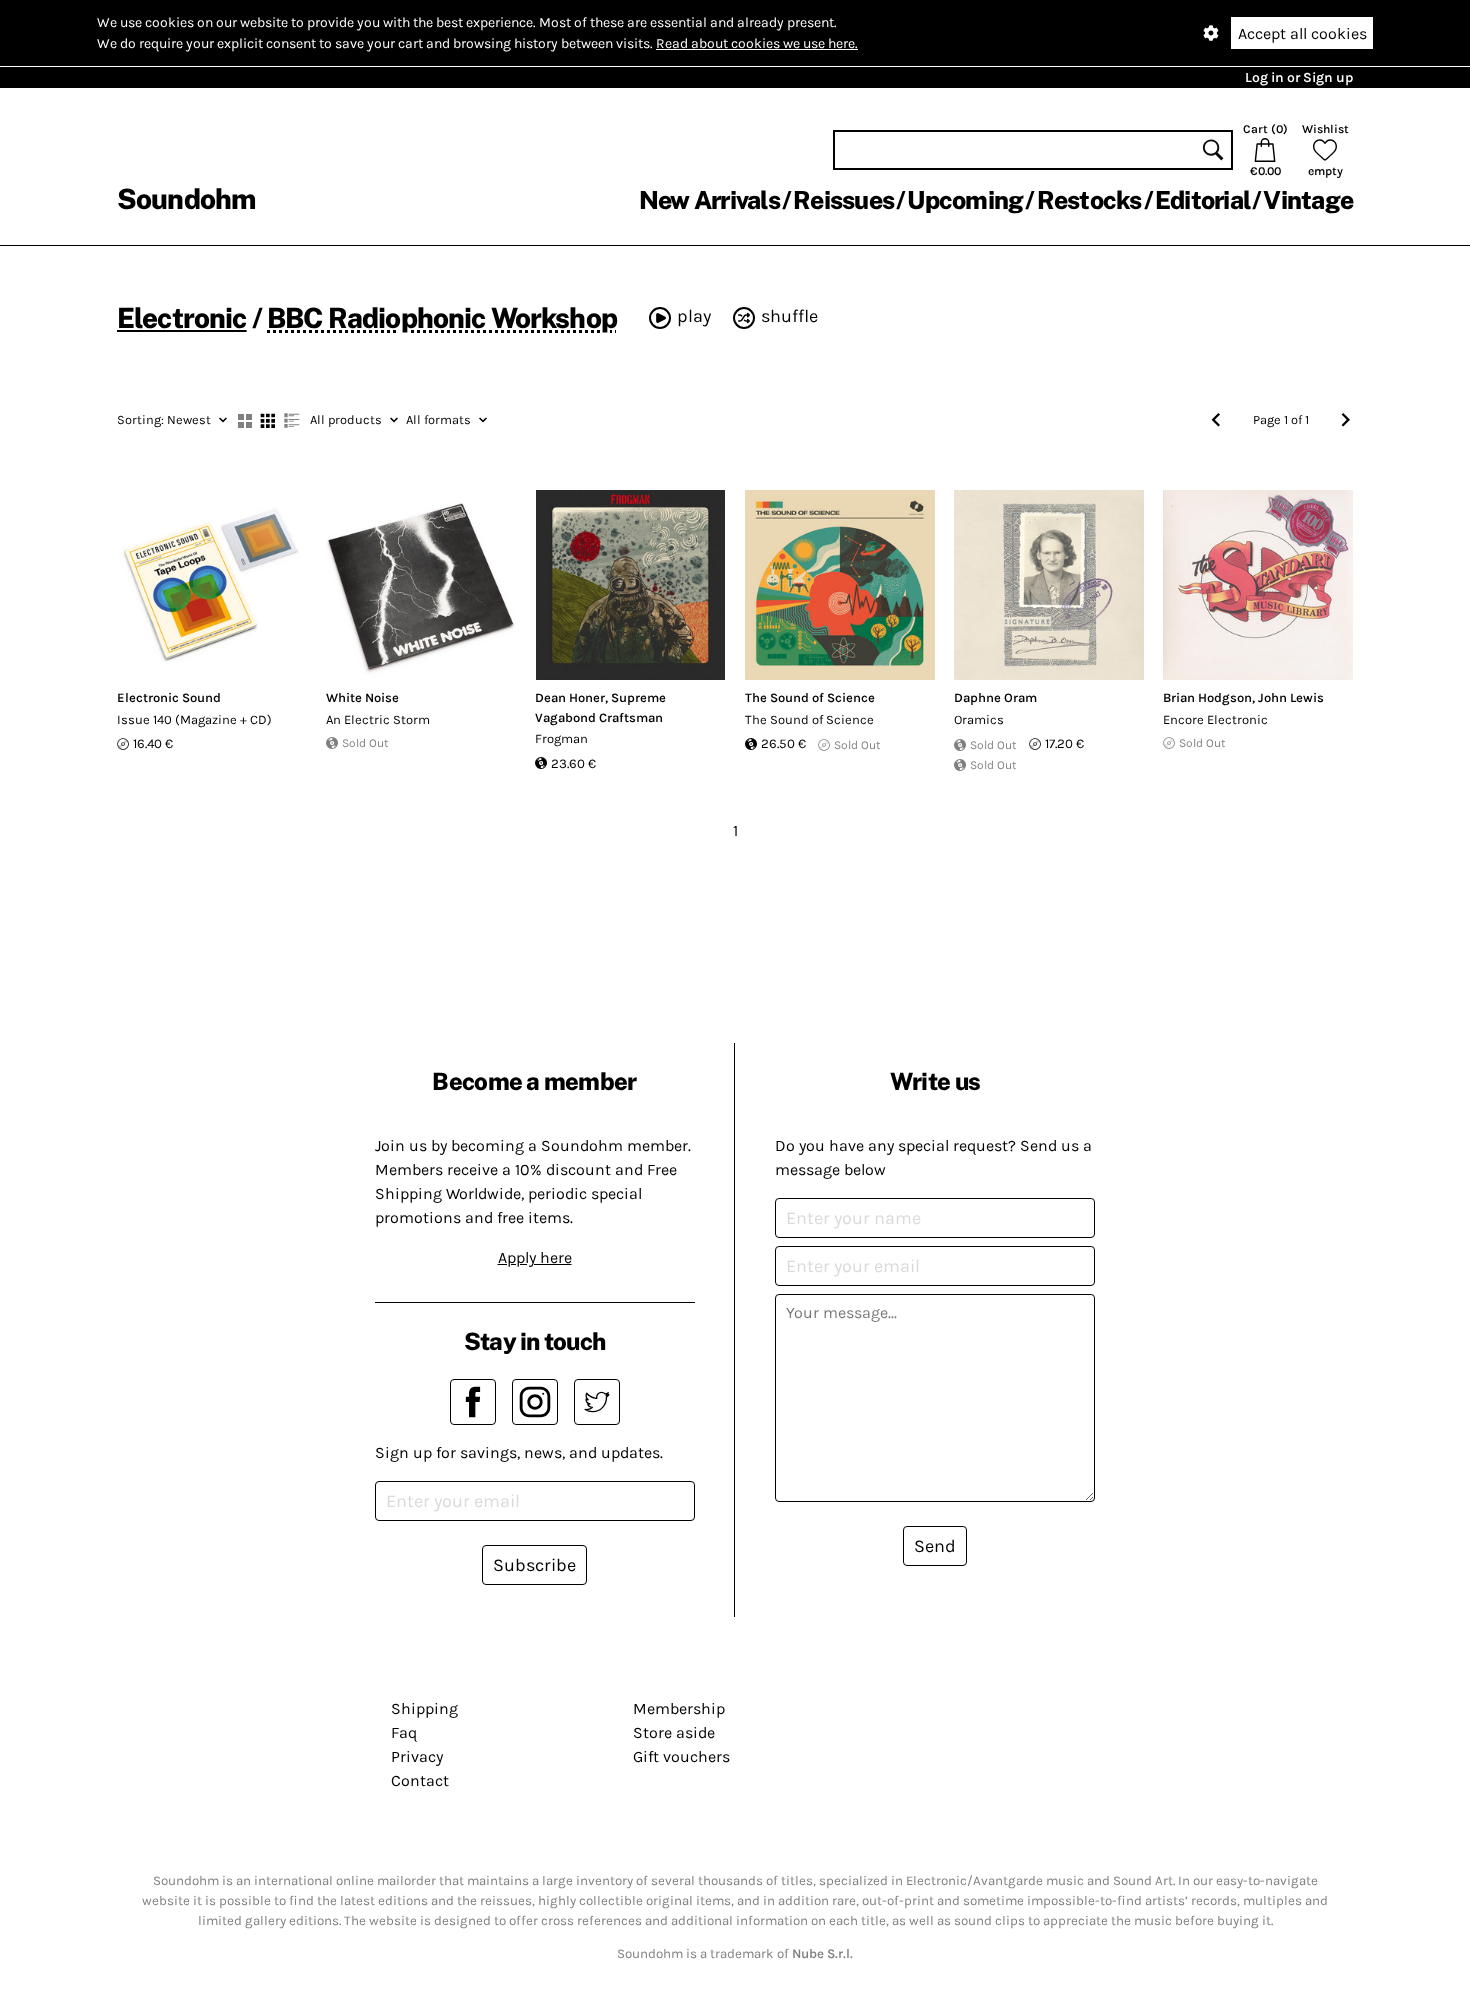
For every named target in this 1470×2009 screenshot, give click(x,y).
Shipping (424, 1708)
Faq (404, 1732)
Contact (420, 1780)
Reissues (843, 200)
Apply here (535, 1257)
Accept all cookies (1302, 33)
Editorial (1202, 200)
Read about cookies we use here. (757, 43)
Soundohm (186, 198)
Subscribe (534, 1565)
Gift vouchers (681, 1756)
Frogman (561, 738)
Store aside (674, 1732)
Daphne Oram (995, 697)
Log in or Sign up (1299, 77)
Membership (679, 1708)
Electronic (182, 317)
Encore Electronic (1215, 719)
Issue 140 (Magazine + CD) (194, 719)
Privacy (417, 1756)
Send (935, 1546)
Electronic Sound (169, 697)
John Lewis (1291, 697)
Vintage (1308, 200)
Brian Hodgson (1207, 697)
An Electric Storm (378, 719)
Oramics (979, 719)
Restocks (1089, 200)
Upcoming (965, 200)
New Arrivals (709, 200)
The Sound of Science (810, 697)
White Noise (362, 697)
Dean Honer (570, 697)
